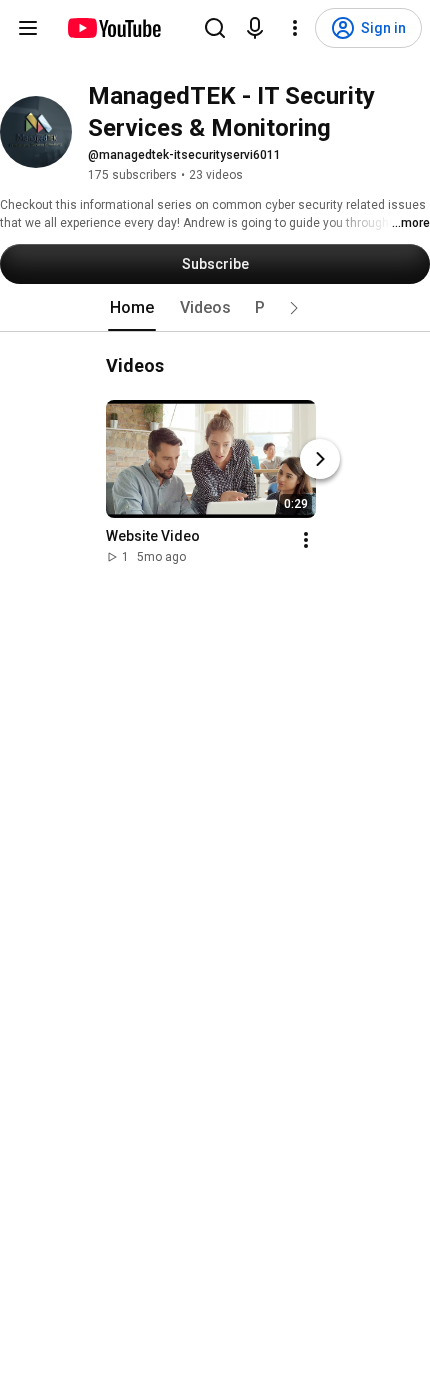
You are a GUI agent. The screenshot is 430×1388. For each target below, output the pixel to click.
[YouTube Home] (113, 28)
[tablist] (215, 308)
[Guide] (28, 28)
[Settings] (295, 28)
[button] (294, 308)
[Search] (215, 28)
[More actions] (306, 540)
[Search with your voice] (255, 28)
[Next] (320, 459)
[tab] (132, 308)
